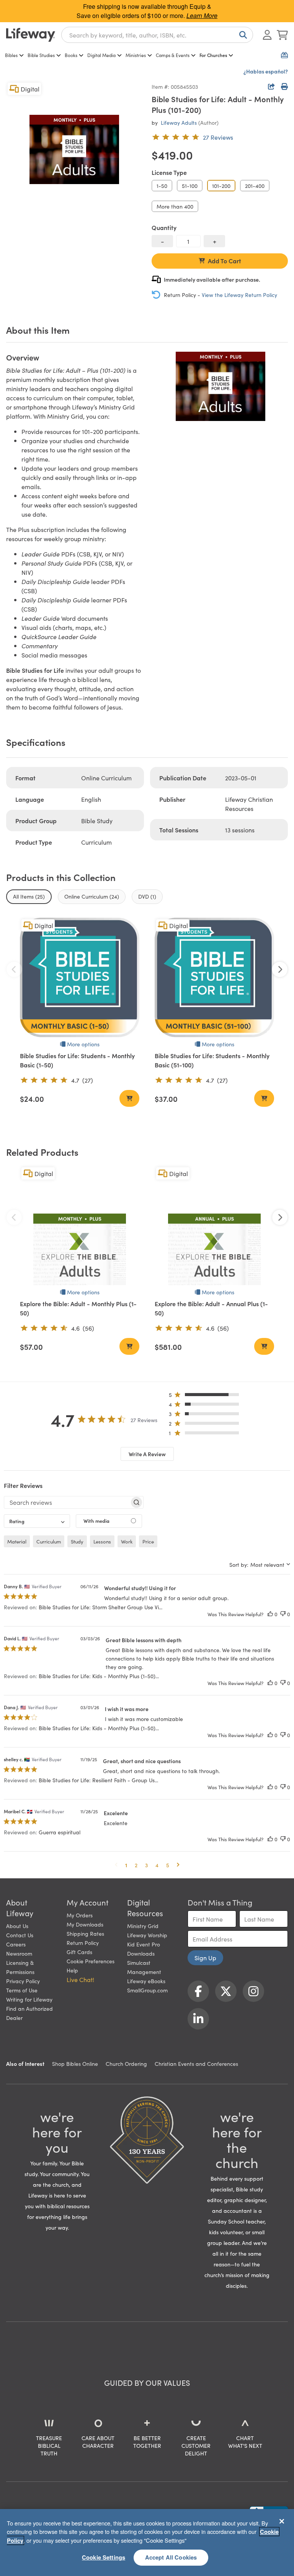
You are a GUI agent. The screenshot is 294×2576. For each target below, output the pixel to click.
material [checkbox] (17, 1541)
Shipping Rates (85, 1933)
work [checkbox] (127, 1541)
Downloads (141, 1953)
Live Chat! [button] (80, 1979)
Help (72, 1970)
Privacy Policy (23, 1981)
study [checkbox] (77, 1541)
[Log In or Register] (267, 35)
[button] (206, 1396)
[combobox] (157, 35)
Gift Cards (79, 1952)
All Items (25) (29, 896)
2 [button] (136, 1865)
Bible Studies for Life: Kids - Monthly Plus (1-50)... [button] (99, 1676)
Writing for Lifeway (29, 1999)
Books (71, 55)
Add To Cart (225, 261)
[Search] (242, 35)
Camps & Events (173, 55)
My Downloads (85, 1924)
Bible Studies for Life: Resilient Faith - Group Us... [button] (98, 1780)
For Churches (213, 55)
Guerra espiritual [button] (60, 1832)
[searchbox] (67, 1502)
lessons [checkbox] (102, 1541)
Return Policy (83, 1943)
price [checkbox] (148, 1541)
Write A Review (147, 1454)
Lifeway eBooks (146, 1981)
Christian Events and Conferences (196, 2064)
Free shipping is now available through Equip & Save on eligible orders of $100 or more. (147, 11)
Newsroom (19, 1953)
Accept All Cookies (171, 2557)
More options (83, 1044)
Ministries (136, 55)
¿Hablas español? (266, 71)
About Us (17, 1926)
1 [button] (126, 1865)
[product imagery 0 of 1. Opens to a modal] (74, 149)
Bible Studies (41, 55)
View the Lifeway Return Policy (239, 295)
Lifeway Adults (179, 122)
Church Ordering (126, 2064)
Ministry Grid (143, 1926)
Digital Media (101, 55)
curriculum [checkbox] (49, 1541)
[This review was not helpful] (283, 1614)
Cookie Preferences (91, 1961)
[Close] (282, 2521)
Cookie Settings (104, 2557)
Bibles (11, 55)
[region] (147, 2543)
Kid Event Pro (144, 1944)
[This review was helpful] (270, 1614)
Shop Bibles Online (75, 2064)
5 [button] (168, 1865)
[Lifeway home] (31, 35)
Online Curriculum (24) (92, 896)
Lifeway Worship (147, 1935)
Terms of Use (22, 1990)
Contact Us (20, 1935)
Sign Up (205, 1958)
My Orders (80, 1915)
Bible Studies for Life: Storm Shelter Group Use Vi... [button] (100, 1607)
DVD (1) (147, 896)
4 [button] (157, 1865)
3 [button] (146, 1865)
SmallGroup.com (147, 1990)
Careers (16, 1944)
